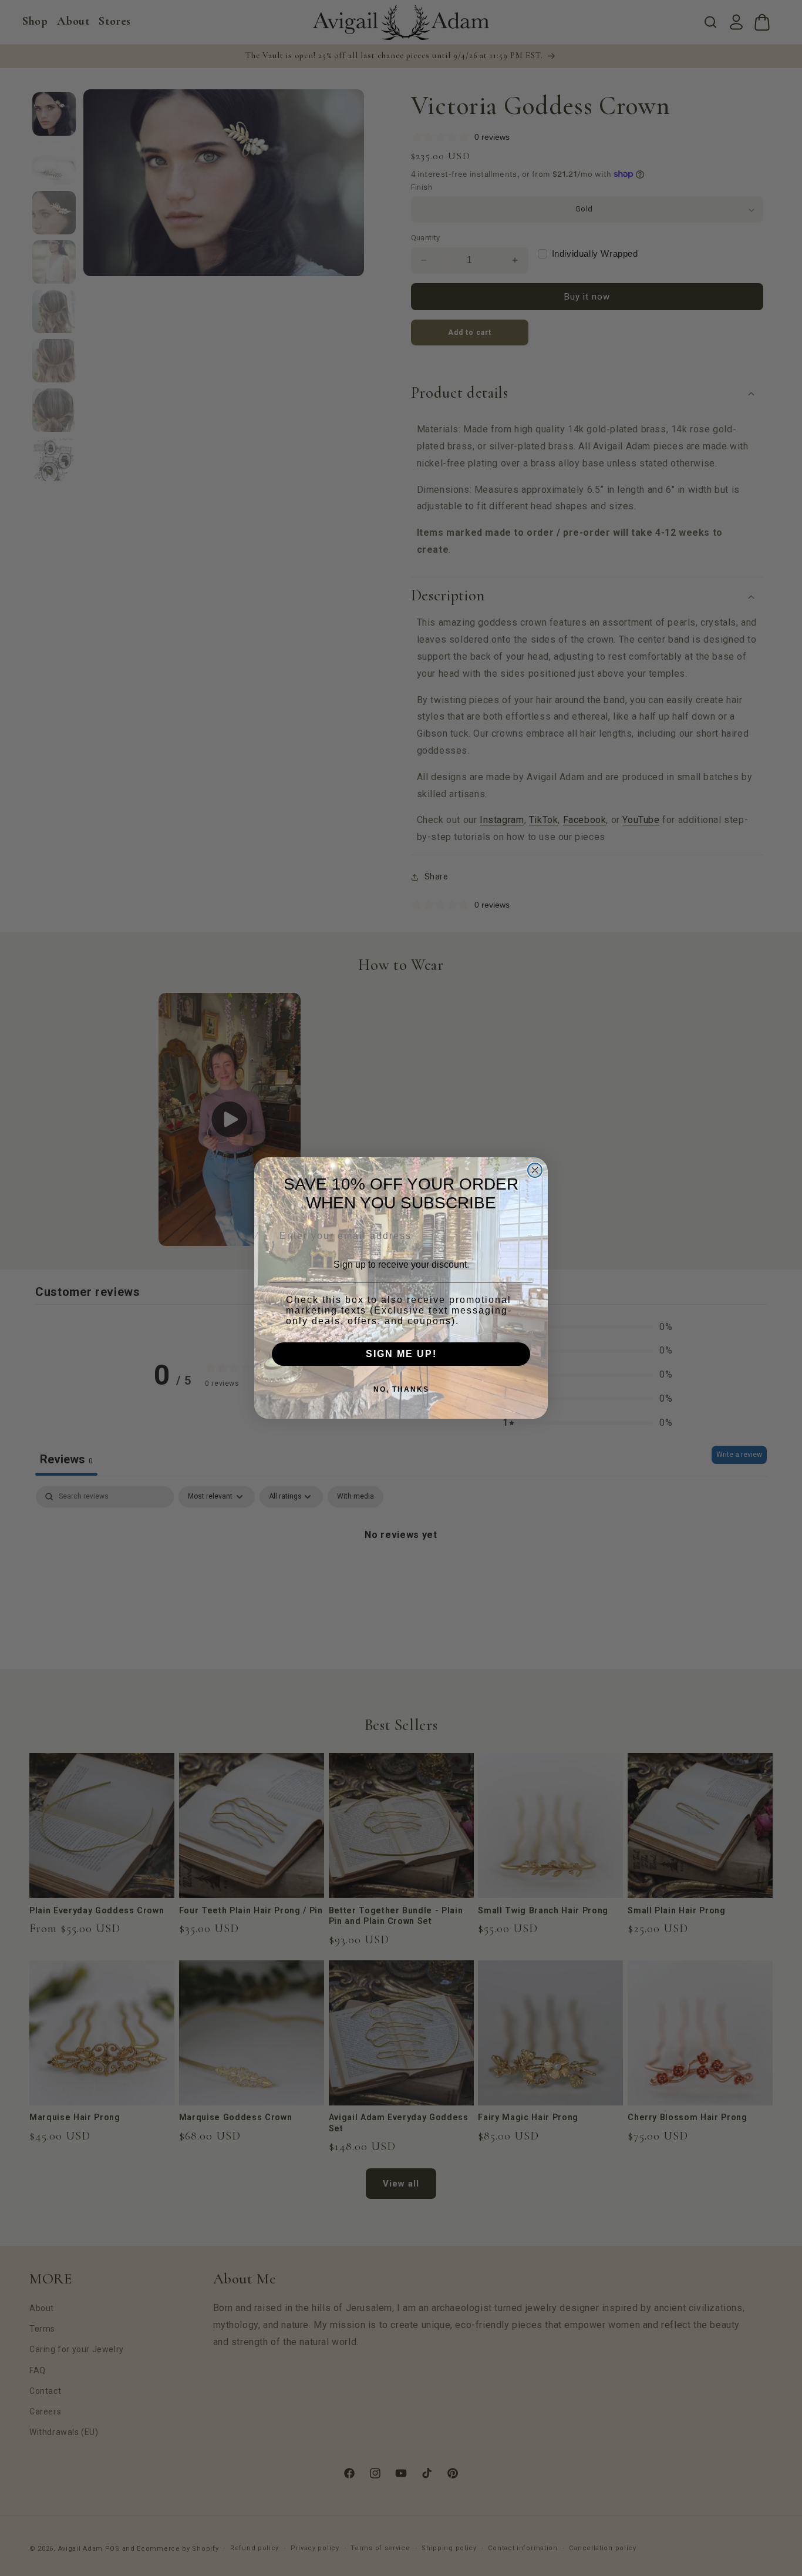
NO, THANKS (401, 1389)
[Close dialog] (535, 1170)
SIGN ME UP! (401, 1354)
